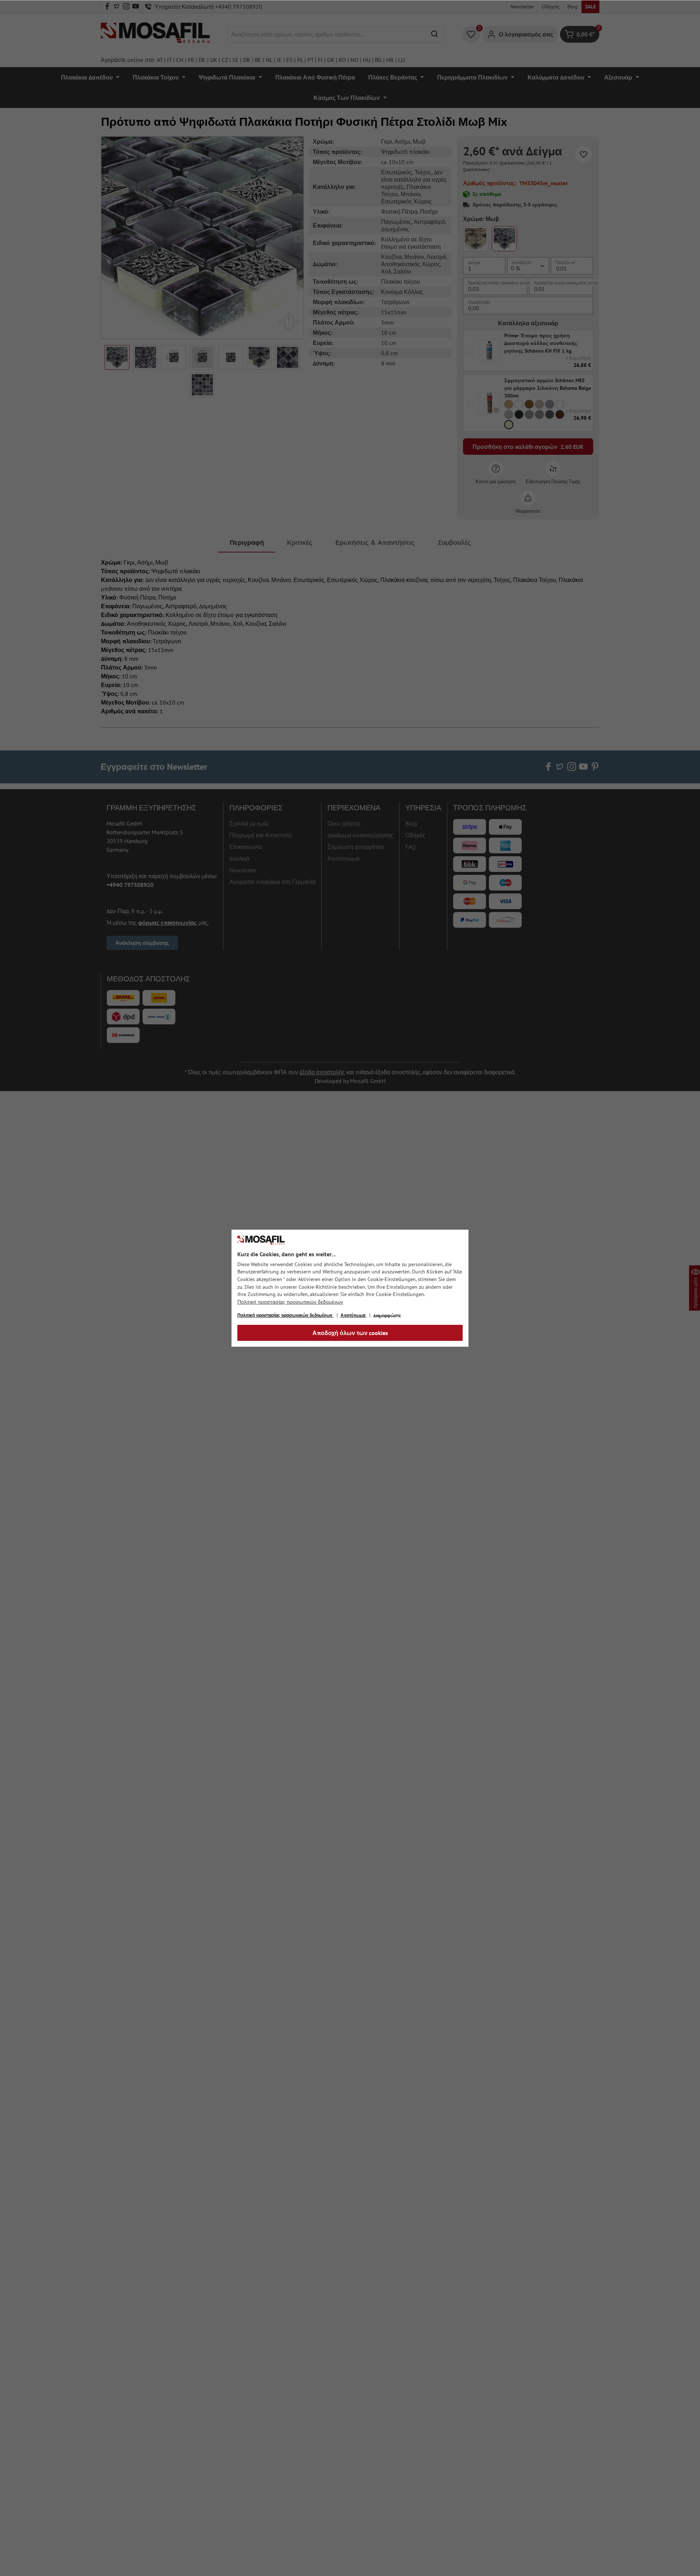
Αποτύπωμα (353, 1315)
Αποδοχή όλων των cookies (350, 1333)
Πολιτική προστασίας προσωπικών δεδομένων (290, 1302)
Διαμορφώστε (387, 1316)
